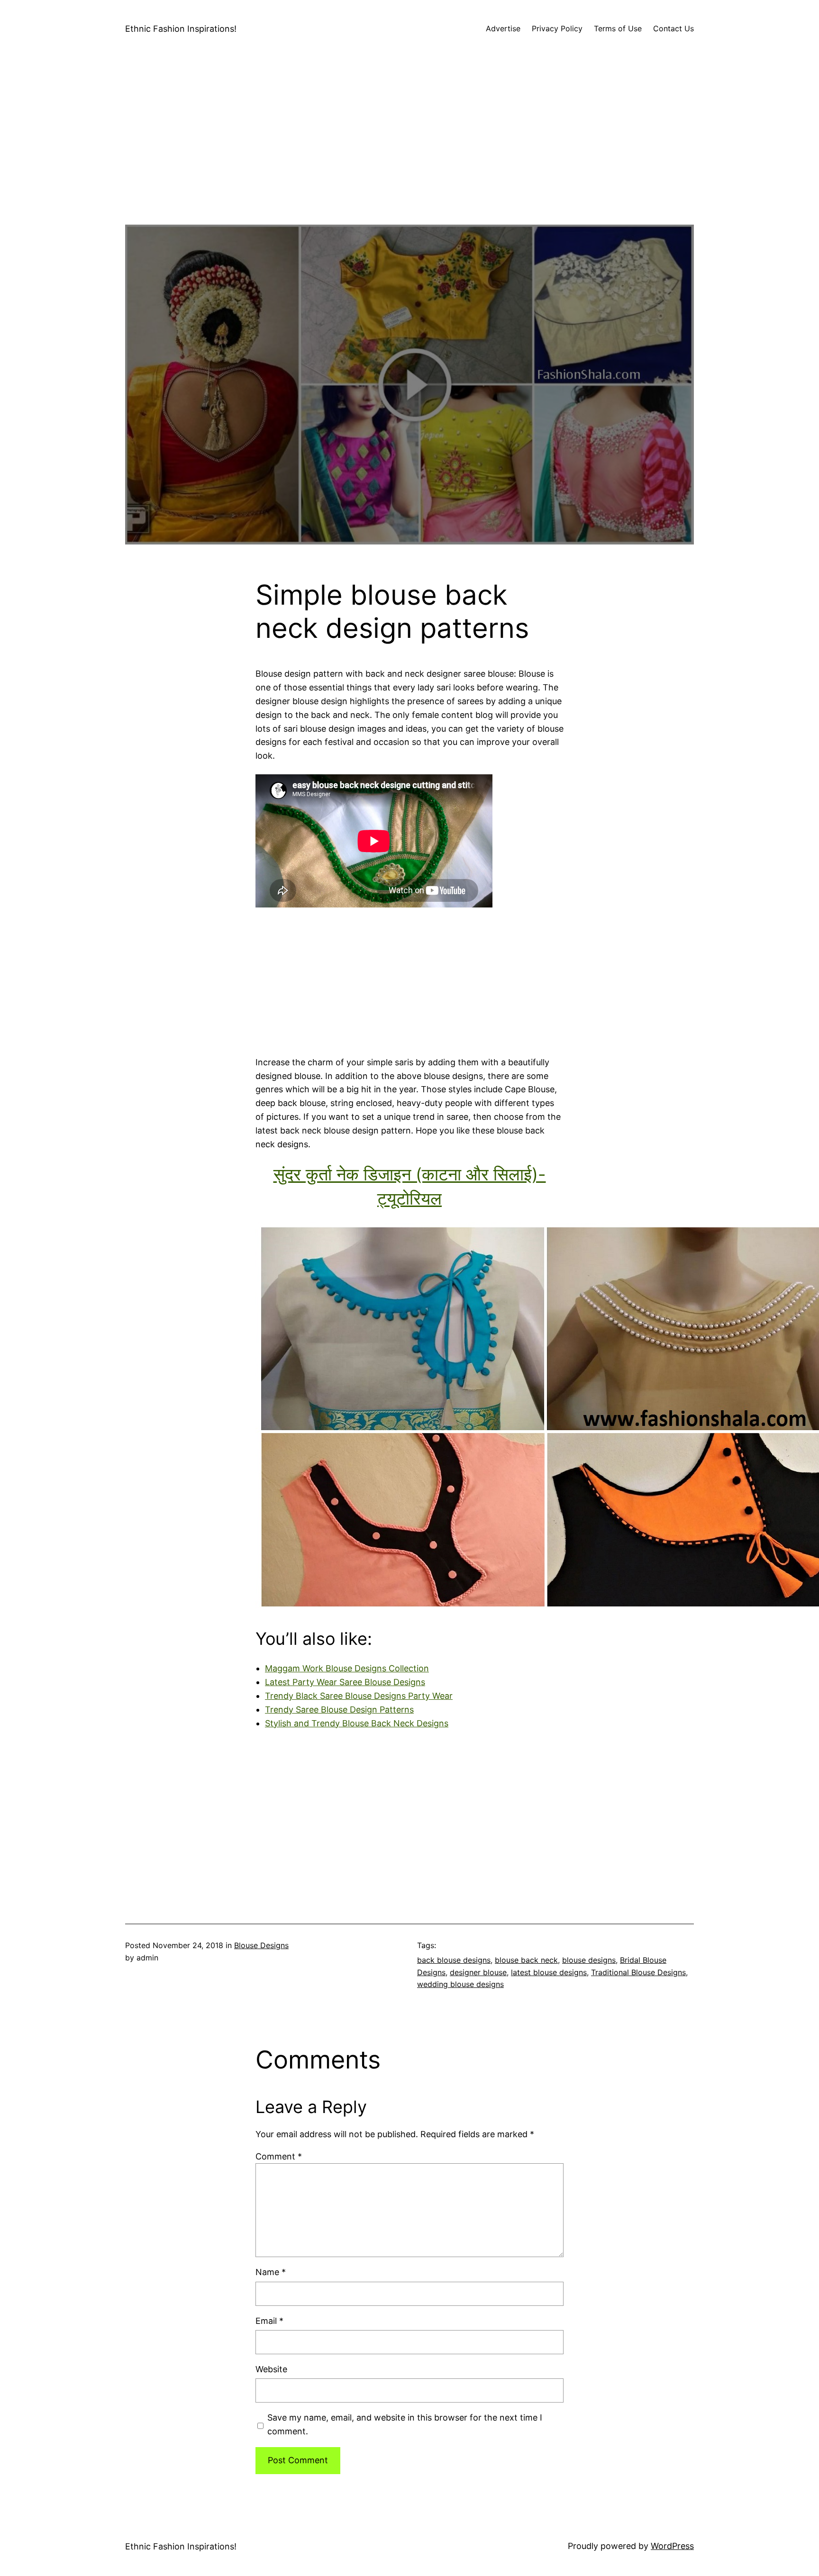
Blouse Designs (261, 1945)
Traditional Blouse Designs (638, 1972)
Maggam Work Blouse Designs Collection (347, 1668)
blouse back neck (526, 1960)
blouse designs (589, 1960)
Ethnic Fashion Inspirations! (181, 29)
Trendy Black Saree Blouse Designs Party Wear (359, 1696)
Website (271, 2369)
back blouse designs (454, 1960)
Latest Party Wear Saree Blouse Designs (345, 1682)
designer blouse (478, 1972)
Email (269, 2321)
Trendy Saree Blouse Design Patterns (339, 1710)
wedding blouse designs (460, 1984)
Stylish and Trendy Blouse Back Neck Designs (357, 1723)
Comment (279, 2156)
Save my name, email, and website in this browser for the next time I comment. (405, 2424)
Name (271, 2272)
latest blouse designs (549, 1972)
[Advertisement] (409, 158)
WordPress (672, 2546)
